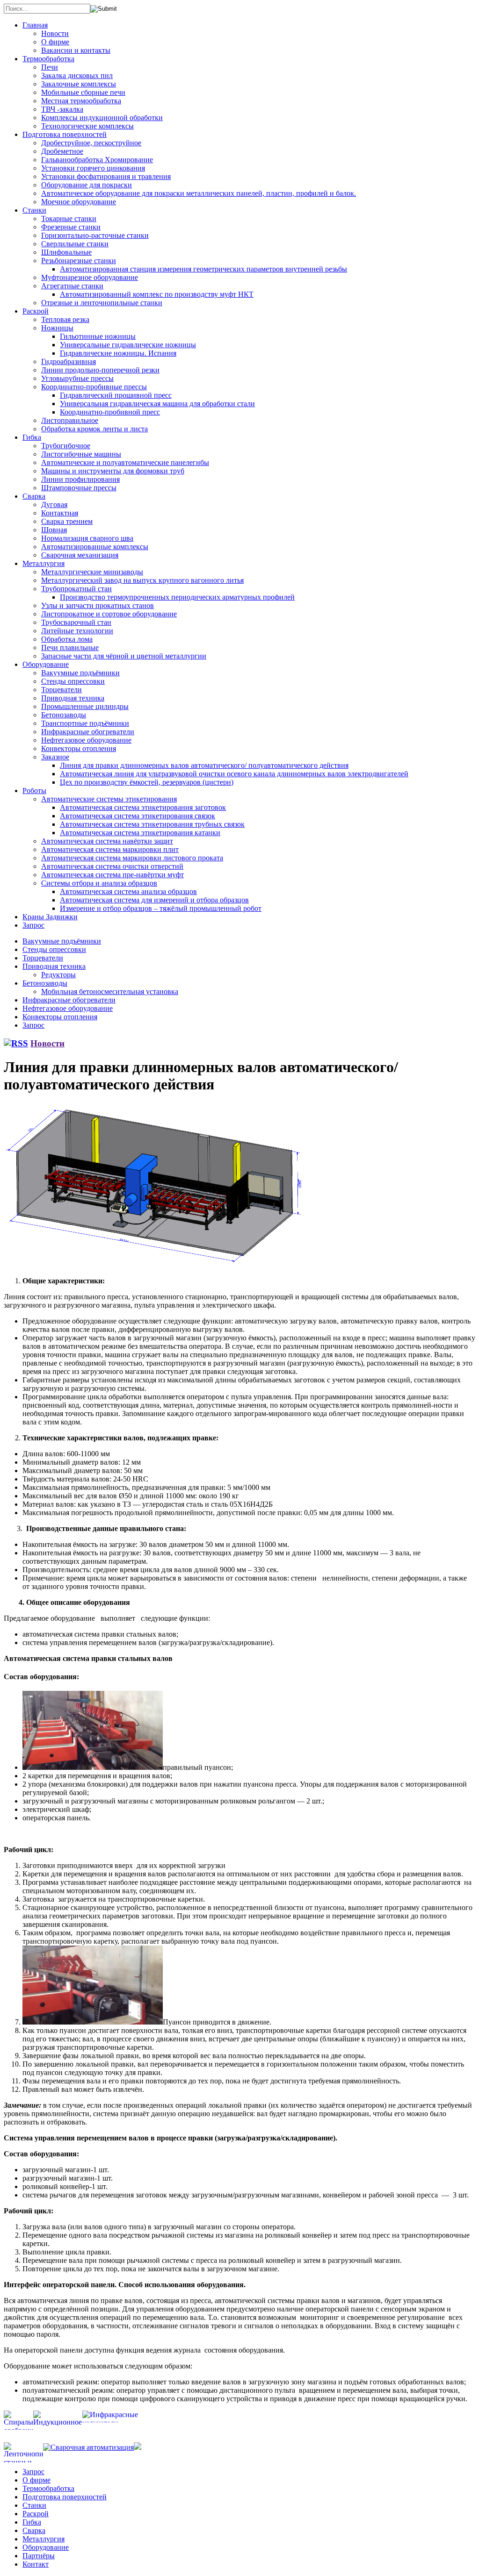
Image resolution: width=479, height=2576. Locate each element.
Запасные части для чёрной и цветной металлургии (124, 656)
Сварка (34, 496)
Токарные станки (69, 218)
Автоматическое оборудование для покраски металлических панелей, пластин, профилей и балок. (199, 193)
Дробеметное (62, 151)
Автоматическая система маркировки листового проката (132, 858)
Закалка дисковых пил (77, 75)
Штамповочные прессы (79, 488)
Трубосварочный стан (76, 622)
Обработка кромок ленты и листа (94, 429)
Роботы (34, 791)
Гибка (32, 437)
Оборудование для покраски (87, 185)
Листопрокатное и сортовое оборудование (109, 614)
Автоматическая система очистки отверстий (112, 866)
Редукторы (58, 975)
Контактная (60, 513)
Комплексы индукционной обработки (102, 118)
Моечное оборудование (79, 202)
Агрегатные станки (72, 286)
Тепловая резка (65, 319)
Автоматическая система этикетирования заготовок (143, 807)
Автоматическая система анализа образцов (128, 891)
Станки (34, 210)
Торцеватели (62, 690)
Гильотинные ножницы (98, 336)
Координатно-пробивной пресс (110, 412)
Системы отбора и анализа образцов (99, 883)
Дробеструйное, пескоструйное (91, 143)
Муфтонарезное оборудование (90, 277)
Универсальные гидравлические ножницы (128, 345)
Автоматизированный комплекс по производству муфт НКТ (157, 294)
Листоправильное (70, 420)
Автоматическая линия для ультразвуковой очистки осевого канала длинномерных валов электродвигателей (234, 774)
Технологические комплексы (87, 126)
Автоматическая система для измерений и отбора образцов (154, 900)
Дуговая (54, 504)
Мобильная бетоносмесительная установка (110, 991)
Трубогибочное (66, 446)
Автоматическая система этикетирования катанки (140, 833)
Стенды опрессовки (73, 681)
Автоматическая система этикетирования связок (138, 816)
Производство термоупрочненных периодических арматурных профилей (177, 597)
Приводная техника (73, 698)
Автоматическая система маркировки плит (110, 849)
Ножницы (57, 328)
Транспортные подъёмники (85, 723)
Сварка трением (67, 521)
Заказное (55, 757)
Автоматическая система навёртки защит (107, 841)
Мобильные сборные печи (83, 92)
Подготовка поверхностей (65, 134)
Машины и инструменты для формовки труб (113, 471)
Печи (50, 67)
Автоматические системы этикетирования (109, 799)
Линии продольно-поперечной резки (100, 370)
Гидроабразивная (69, 361)
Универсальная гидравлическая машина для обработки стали (157, 404)
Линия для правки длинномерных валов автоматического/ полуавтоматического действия (204, 765)
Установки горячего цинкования (93, 168)
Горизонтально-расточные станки (95, 235)
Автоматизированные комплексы (95, 547)
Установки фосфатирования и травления (106, 176)
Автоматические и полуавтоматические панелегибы (125, 462)
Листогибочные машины (81, 454)
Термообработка (48, 59)
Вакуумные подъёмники (80, 673)
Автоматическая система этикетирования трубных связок (152, 824)
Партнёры (39, 2556)
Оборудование (46, 664)
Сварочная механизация (80, 555)
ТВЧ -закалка (62, 109)
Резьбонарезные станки (79, 261)
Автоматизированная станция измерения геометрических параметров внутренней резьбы (203, 269)
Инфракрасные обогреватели (88, 732)
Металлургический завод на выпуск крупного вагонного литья (142, 580)
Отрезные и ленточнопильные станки (102, 303)
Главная (35, 25)
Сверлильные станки (75, 244)
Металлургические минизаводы (92, 572)
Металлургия (44, 563)
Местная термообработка (81, 101)
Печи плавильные (70, 648)
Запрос (33, 925)
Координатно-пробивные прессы (94, 387)
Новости (55, 33)
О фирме (55, 42)
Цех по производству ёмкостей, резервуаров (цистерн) (147, 782)
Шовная (54, 530)
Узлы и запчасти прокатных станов (98, 605)
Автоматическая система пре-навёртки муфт (112, 875)
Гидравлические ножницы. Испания (118, 353)
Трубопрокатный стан (76, 589)
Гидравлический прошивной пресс (116, 395)
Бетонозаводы (64, 715)
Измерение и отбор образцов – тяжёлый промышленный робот (161, 908)
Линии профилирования (80, 479)
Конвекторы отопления (79, 748)
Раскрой (36, 311)
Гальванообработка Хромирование (97, 160)
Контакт (36, 2564)
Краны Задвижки (50, 917)
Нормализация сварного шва (87, 538)
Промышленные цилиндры (85, 706)
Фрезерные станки (71, 227)
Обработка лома (67, 639)
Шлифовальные (66, 252)
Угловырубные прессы (77, 378)
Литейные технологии (77, 631)
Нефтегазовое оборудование (86, 740)
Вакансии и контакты (76, 50)
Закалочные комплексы (79, 84)
